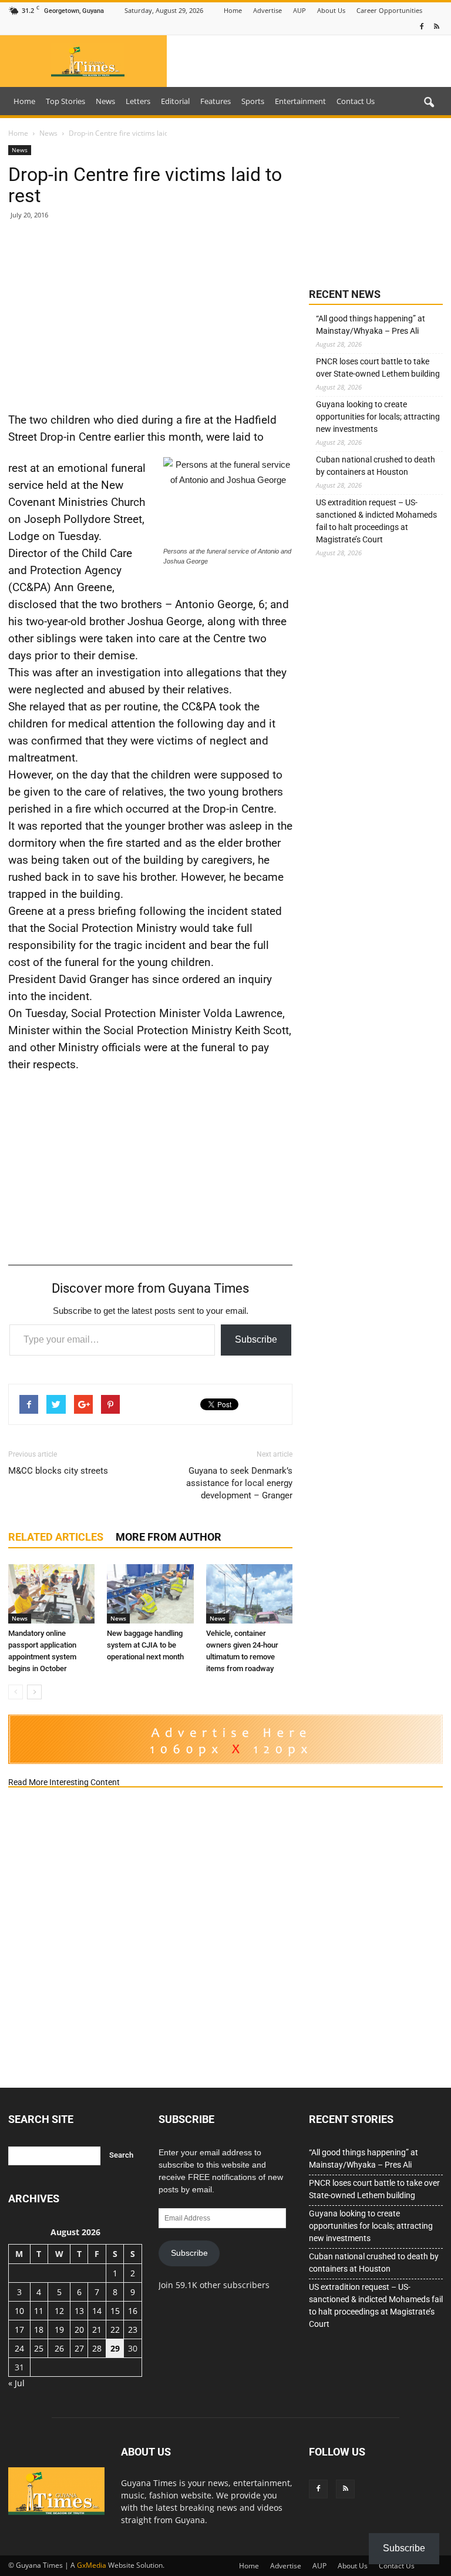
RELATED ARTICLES (56, 1537)
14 (97, 2311)
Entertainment (300, 101)
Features (216, 101)
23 (133, 2330)
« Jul (16, 2383)
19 (59, 2330)
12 (59, 2311)
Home (233, 10)
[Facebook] (422, 27)
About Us (331, 10)
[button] (429, 103)
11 (39, 2311)
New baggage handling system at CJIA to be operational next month (145, 1645)
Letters (138, 101)
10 (19, 2311)
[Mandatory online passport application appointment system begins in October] (51, 1594)
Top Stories (65, 101)
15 (115, 2311)
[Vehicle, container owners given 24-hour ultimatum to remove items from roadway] (249, 1594)
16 (133, 2311)
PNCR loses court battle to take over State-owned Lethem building (378, 368)
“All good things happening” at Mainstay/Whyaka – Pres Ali (371, 325)
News (105, 101)
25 (39, 2348)
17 (19, 2330)
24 (19, 2348)
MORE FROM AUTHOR (169, 1537)
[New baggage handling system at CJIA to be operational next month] (150, 1594)
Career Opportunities (389, 10)
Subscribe (256, 1339)
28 (97, 2348)
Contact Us (356, 101)
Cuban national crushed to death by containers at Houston (376, 466)
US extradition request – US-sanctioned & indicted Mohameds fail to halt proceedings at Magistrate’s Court (376, 521)
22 (115, 2330)
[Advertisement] (150, 315)
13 (79, 2311)
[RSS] (436, 27)
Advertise (267, 10)
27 (79, 2348)
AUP (299, 10)
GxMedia (92, 2565)
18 (39, 2330)
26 (59, 2348)
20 (79, 2330)
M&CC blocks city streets (58, 1471)
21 (97, 2330)
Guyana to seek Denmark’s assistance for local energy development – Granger (239, 1483)
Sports (253, 101)
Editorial (175, 101)
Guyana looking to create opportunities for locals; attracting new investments (378, 417)
